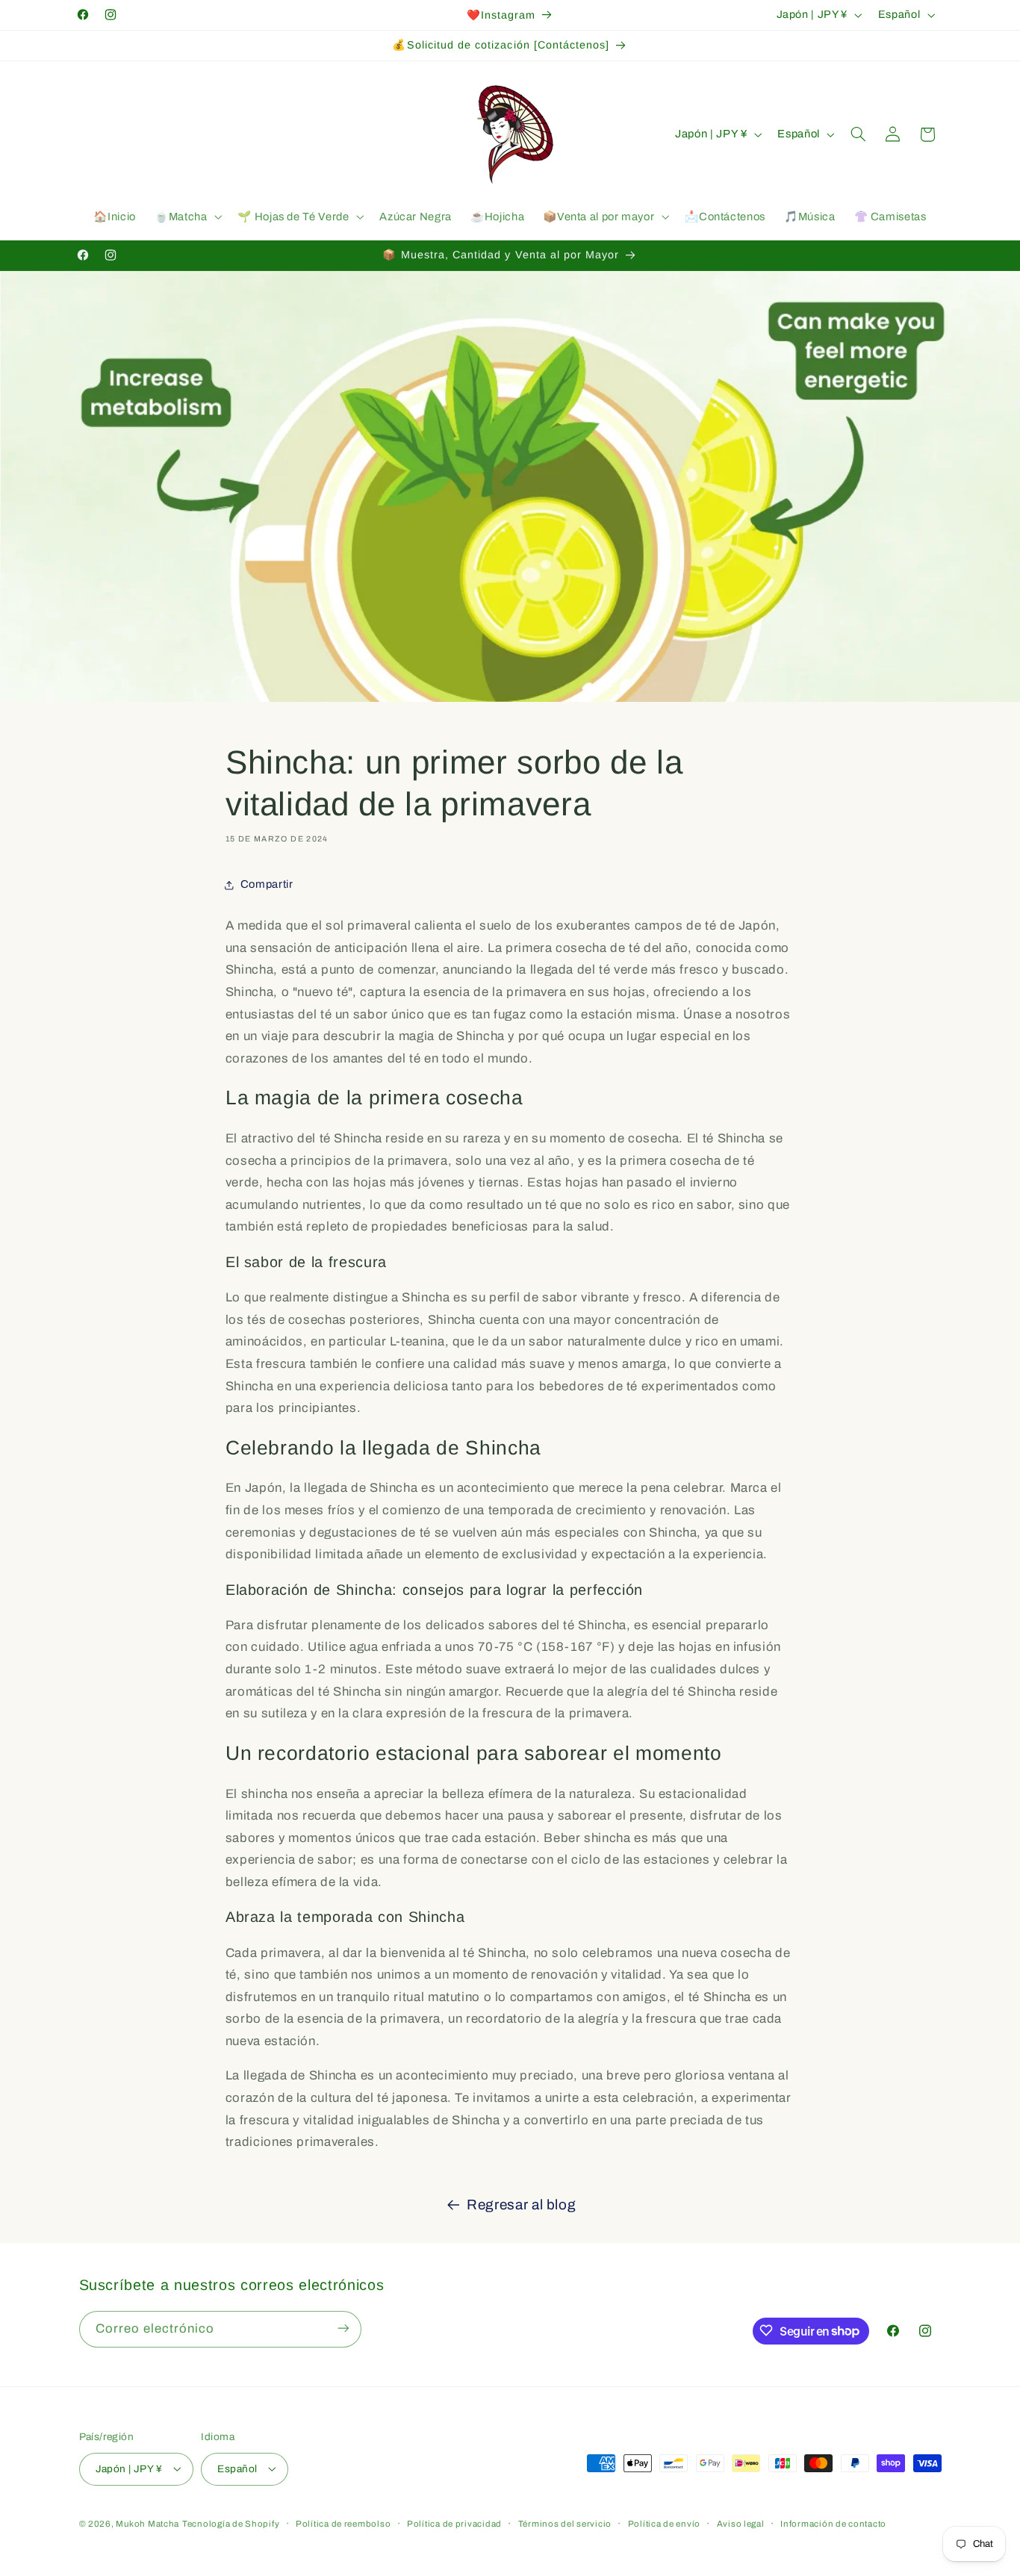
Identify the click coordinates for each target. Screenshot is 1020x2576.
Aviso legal (741, 2523)
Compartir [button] (267, 884)
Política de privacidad (454, 2523)
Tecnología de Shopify (231, 2523)
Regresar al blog (521, 2205)
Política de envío (665, 2523)
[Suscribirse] (343, 2328)
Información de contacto (833, 2523)
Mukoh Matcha (147, 2523)
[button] (186, 217)
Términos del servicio (565, 2523)
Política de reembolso (343, 2523)
